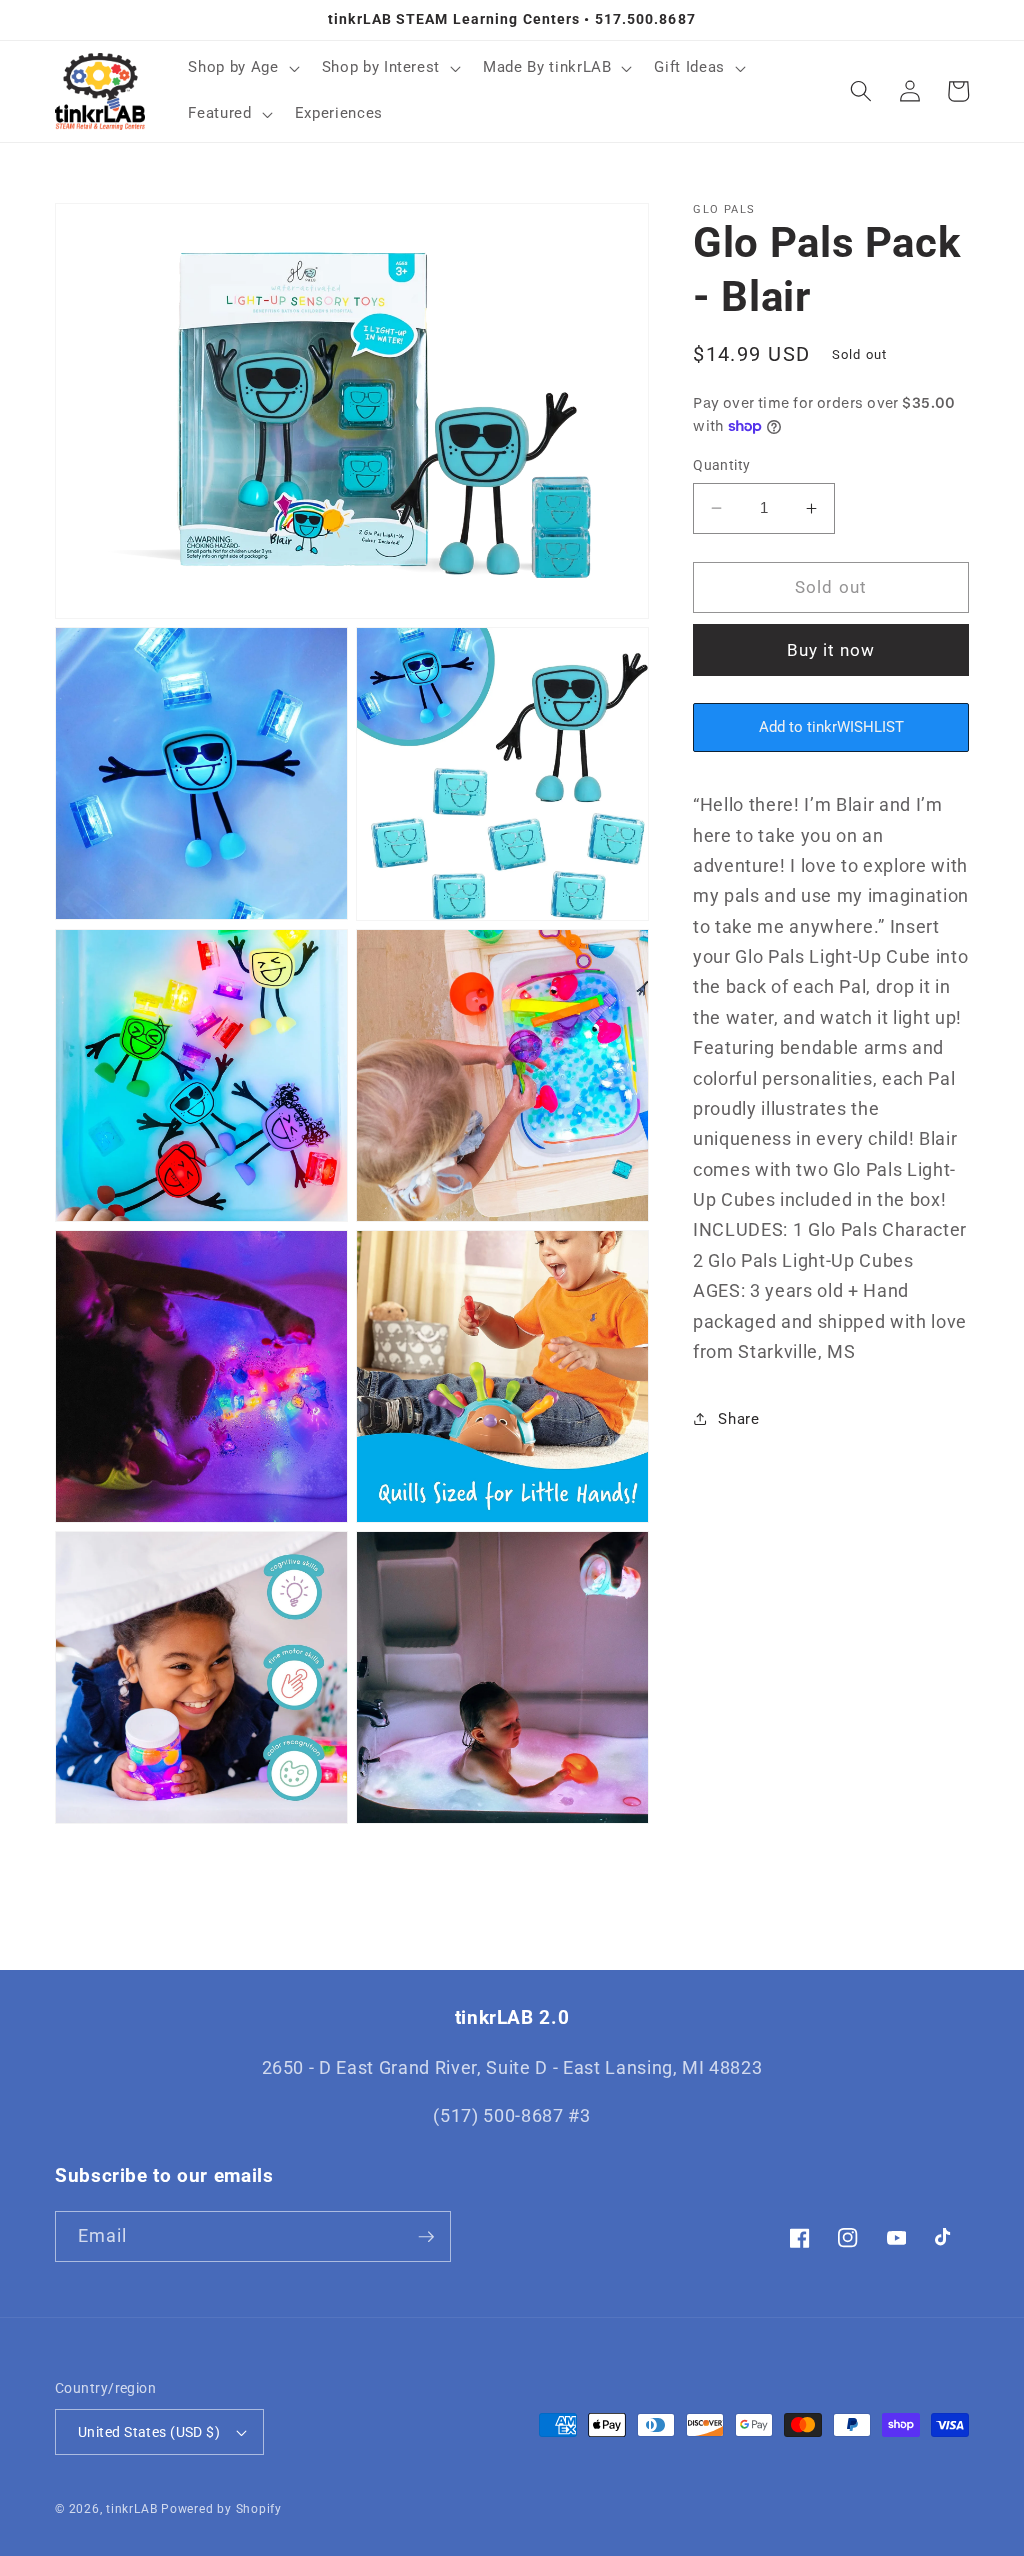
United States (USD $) (149, 2432)
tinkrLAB (131, 2509)
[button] (241, 68)
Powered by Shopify (221, 2509)
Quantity (722, 465)
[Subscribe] (426, 2237)
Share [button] (738, 1419)
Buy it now (831, 650)
